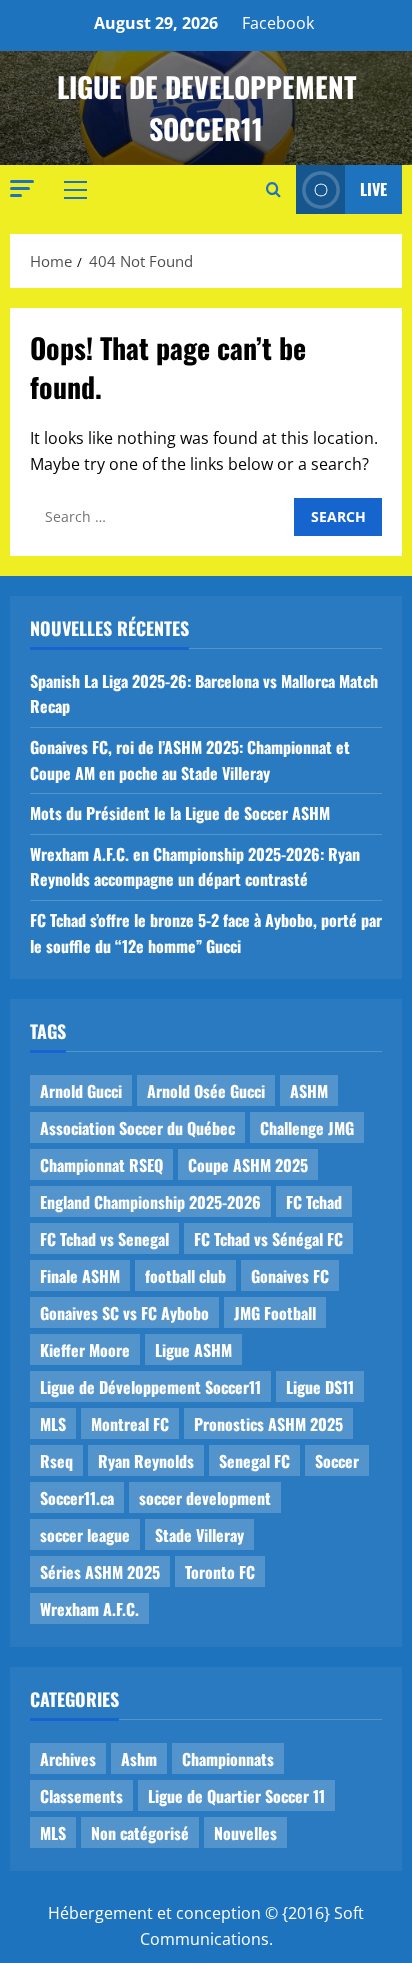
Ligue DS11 (320, 1387)
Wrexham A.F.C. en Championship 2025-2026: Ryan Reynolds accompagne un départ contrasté (195, 867)
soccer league (85, 1535)
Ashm (139, 1759)
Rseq (56, 1461)
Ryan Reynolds (146, 1461)
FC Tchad (314, 1202)
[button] (22, 188)
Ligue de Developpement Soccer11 (206, 107)
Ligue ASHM (193, 1350)
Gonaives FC (290, 1276)
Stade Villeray (199, 1535)
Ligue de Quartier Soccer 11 (236, 1796)
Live (373, 189)
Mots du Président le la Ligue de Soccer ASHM (180, 813)
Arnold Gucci (81, 1091)
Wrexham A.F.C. (89, 1609)
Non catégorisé (140, 1833)
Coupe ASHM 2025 (248, 1165)
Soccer (337, 1461)
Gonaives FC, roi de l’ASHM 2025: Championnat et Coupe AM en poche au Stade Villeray (190, 760)
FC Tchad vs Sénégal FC (268, 1239)
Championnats (228, 1759)
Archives (68, 1759)
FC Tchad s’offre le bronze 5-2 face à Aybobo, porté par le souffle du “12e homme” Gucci (206, 933)
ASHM (309, 1091)
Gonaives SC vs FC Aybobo (124, 1313)
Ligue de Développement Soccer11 (150, 1387)
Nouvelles (245, 1833)
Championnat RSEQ (101, 1165)
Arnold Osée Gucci (206, 1091)
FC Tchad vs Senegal (104, 1239)
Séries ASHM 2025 (100, 1572)
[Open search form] (273, 190)
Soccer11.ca (77, 1498)
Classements (81, 1796)
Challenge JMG (307, 1128)
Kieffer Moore (85, 1350)
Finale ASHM (80, 1276)
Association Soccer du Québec (137, 1128)
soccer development (205, 1498)
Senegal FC (254, 1461)
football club (185, 1276)
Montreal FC (130, 1424)
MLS (53, 1424)
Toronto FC (220, 1572)
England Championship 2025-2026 (150, 1202)
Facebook (278, 23)
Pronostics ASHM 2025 (268, 1424)
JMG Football (275, 1313)
